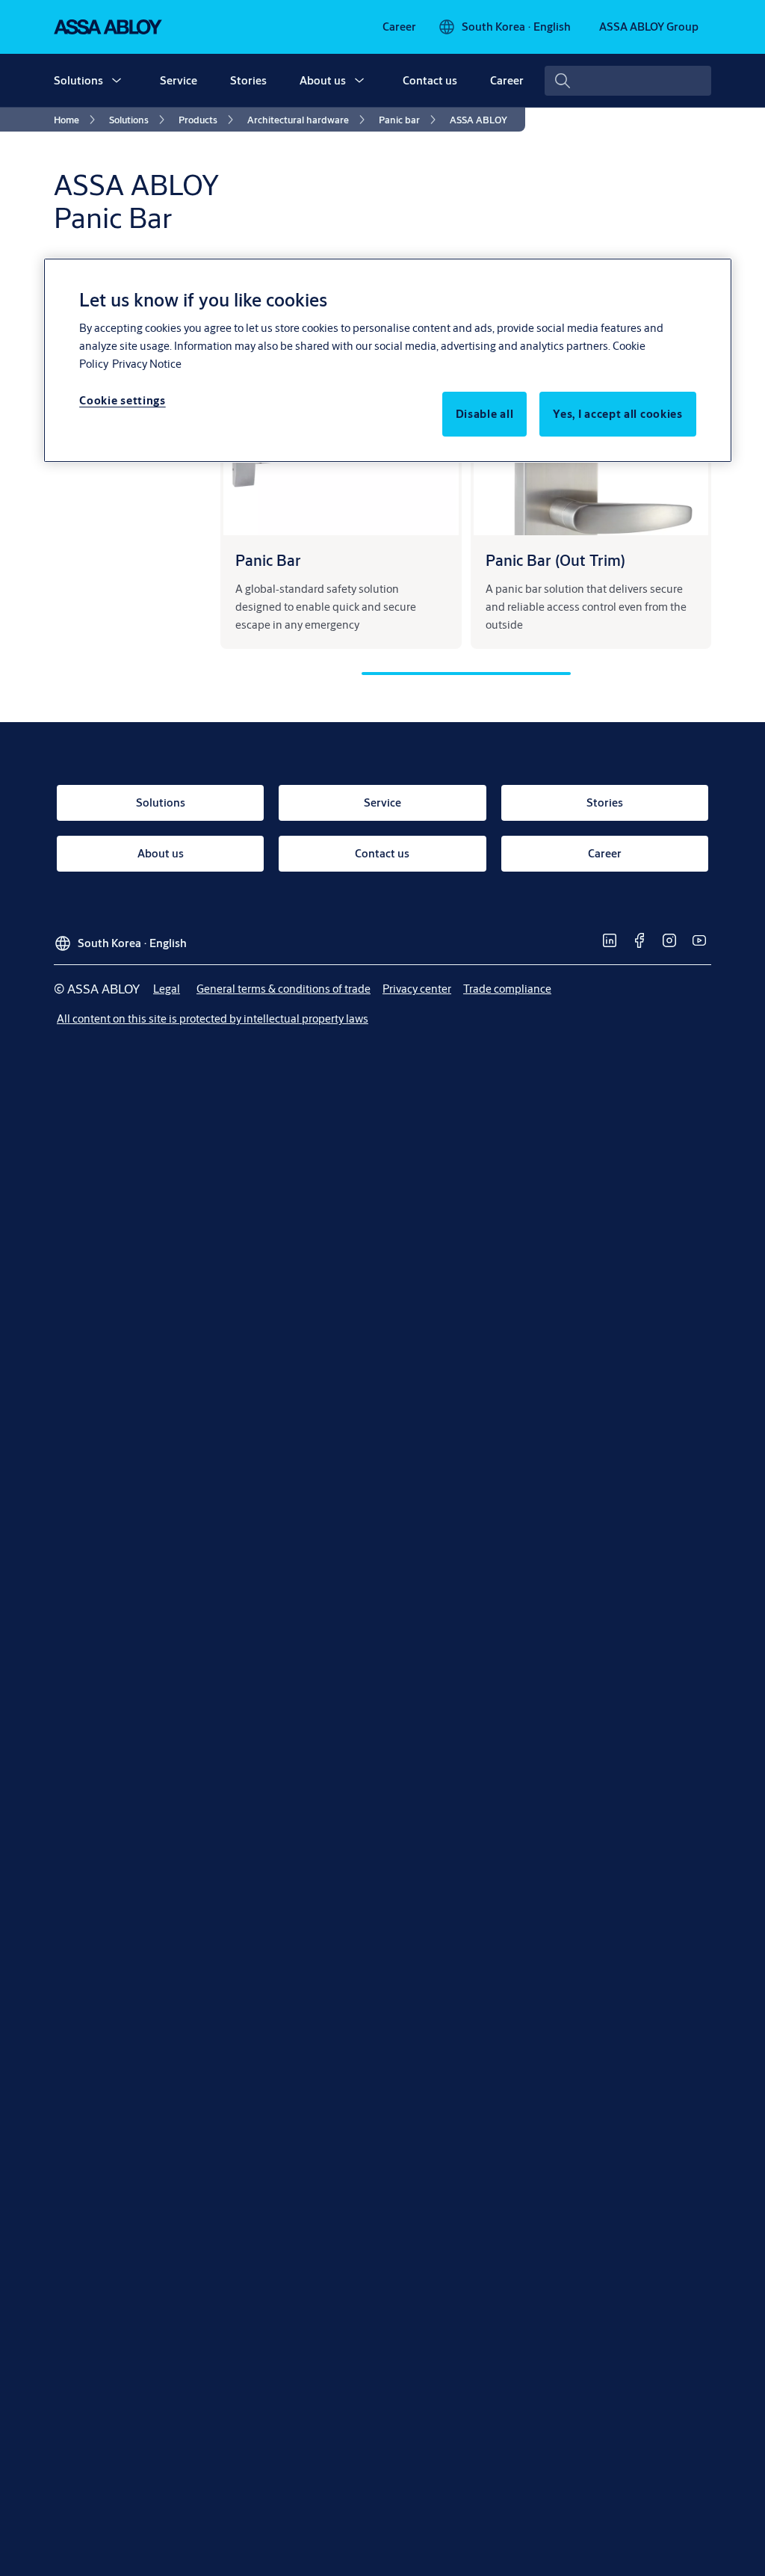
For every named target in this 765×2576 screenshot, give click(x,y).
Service (179, 80)
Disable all (485, 414)
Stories (248, 80)
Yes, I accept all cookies (618, 414)
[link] (399, 27)
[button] (117, 81)
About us (323, 80)
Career (507, 80)
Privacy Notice (147, 364)
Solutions (78, 80)
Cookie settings (123, 400)
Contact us (430, 80)
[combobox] (628, 81)
